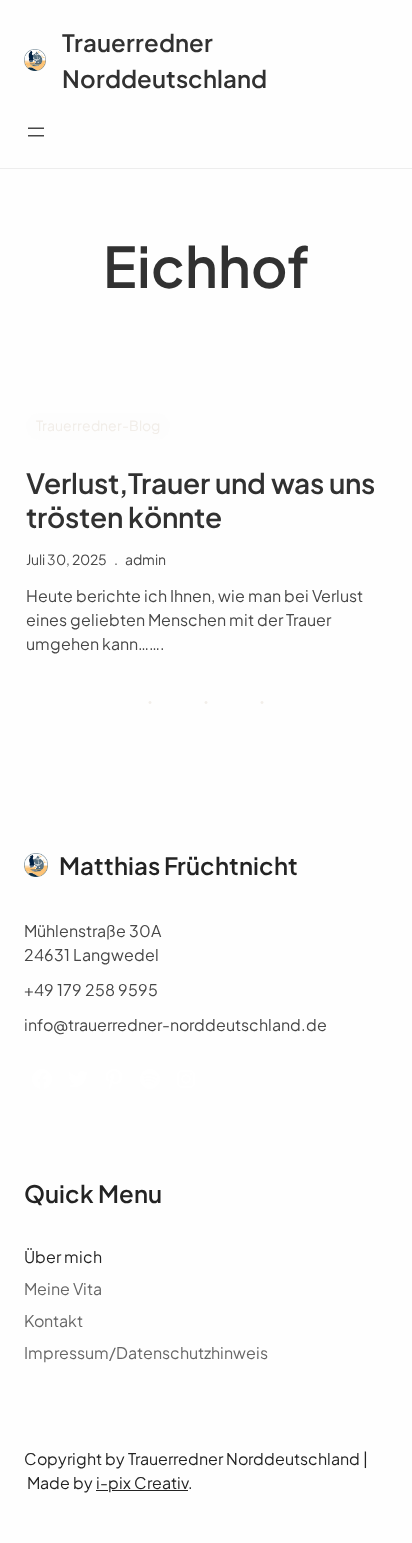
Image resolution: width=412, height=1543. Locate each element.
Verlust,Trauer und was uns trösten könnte (200, 499)
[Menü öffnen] (36, 132)
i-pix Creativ (142, 1482)
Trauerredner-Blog (98, 425)
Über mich (63, 1256)
